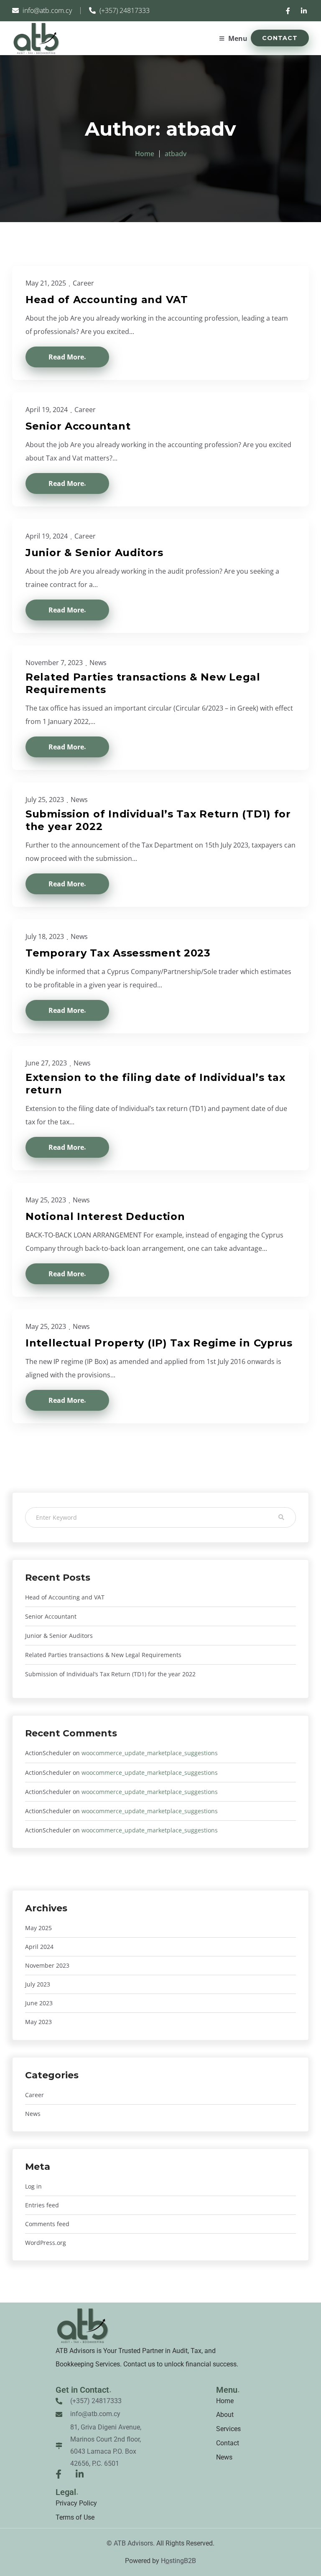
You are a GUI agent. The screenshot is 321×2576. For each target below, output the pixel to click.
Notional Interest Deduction (105, 1216)
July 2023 (38, 1984)
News (98, 663)
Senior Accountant (51, 1616)
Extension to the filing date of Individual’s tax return (155, 1084)
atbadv (176, 154)
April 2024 (39, 1947)
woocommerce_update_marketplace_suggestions (150, 1753)
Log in (33, 2186)
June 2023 (39, 2003)
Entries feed (42, 2205)
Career (83, 283)
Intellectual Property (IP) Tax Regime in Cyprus (159, 1343)
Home (145, 154)
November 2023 (47, 1965)
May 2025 (38, 1928)
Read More (66, 357)
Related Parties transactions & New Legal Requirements (103, 1655)
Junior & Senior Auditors (59, 1636)
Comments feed (47, 2224)
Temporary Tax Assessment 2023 (118, 953)
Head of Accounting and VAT (65, 1597)
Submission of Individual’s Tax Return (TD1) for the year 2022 (110, 1674)
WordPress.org (46, 2243)
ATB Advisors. (134, 2543)
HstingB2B (178, 2561)
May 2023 (38, 2022)
